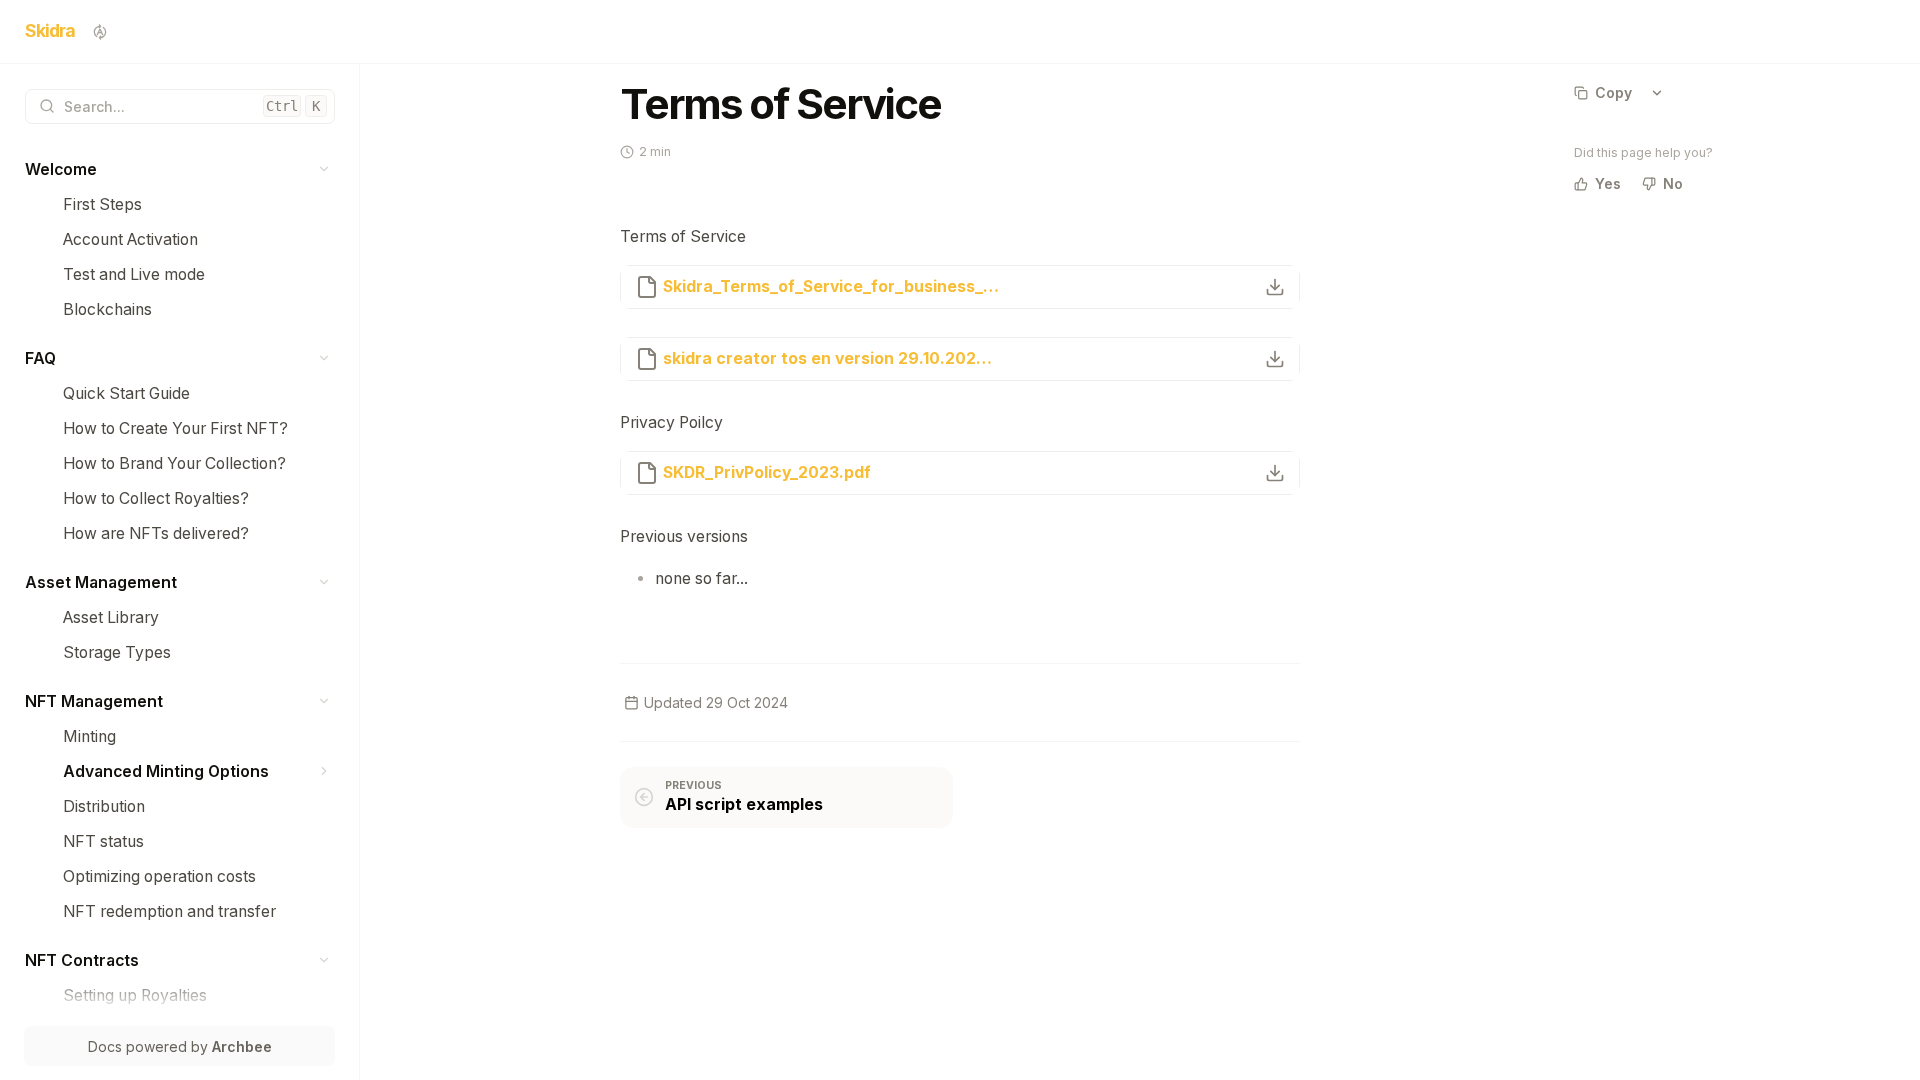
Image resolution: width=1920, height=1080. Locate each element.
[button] (324, 169)
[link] (180, 169)
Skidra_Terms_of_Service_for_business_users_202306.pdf (831, 286)
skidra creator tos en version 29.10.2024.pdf (831, 358)
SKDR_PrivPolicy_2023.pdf (767, 472)
